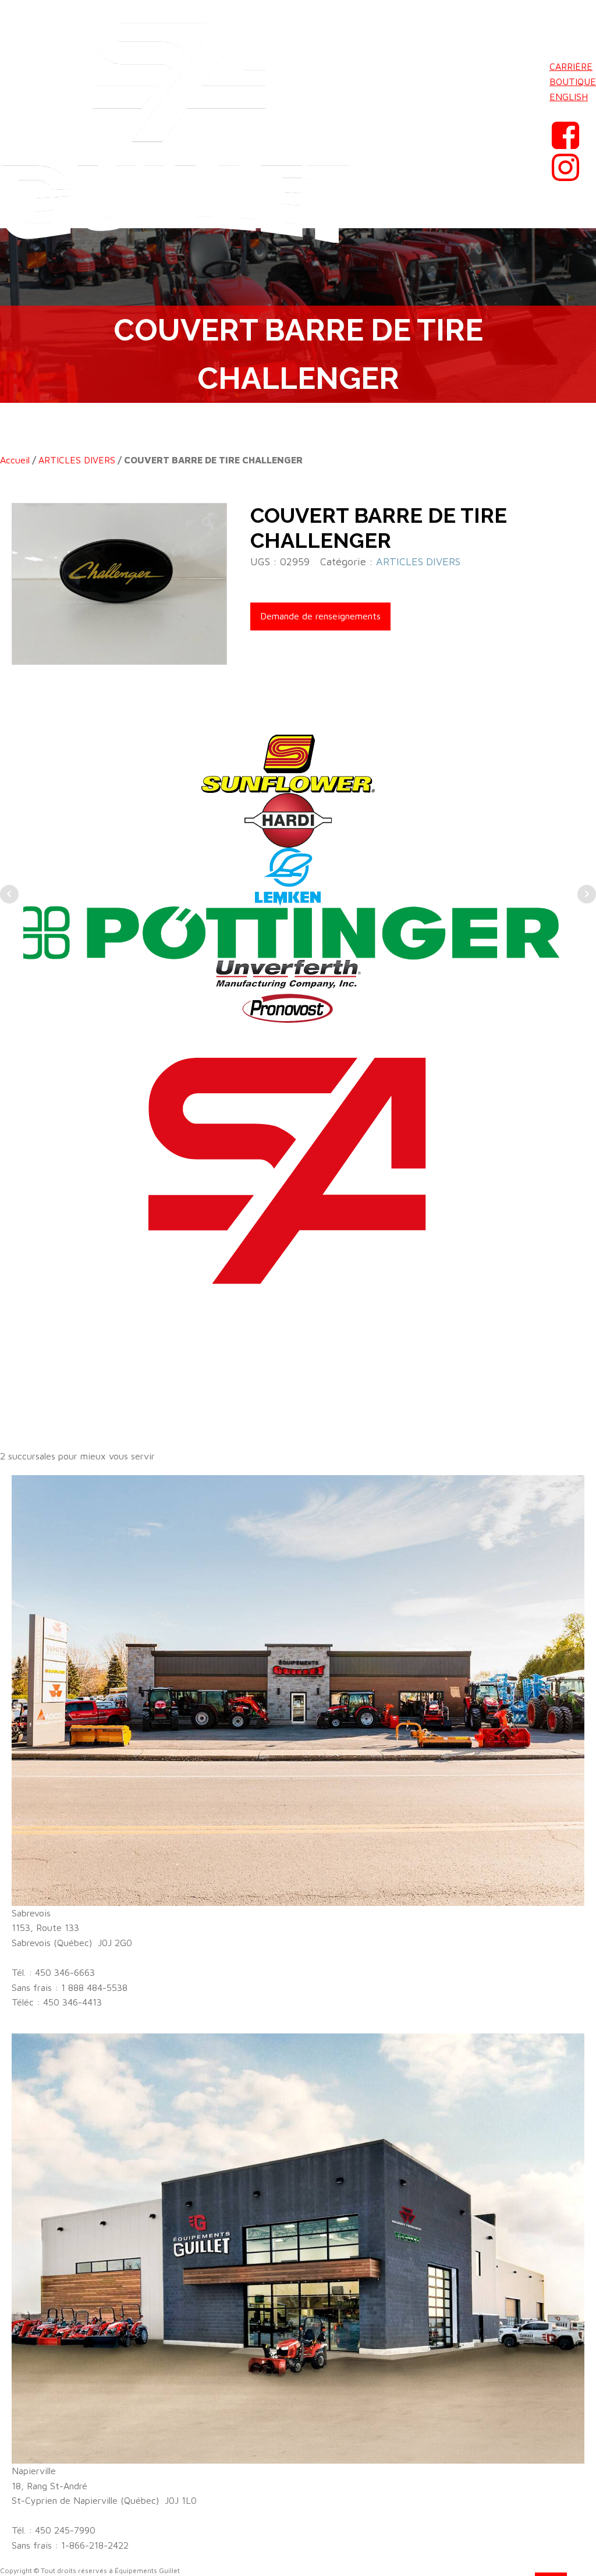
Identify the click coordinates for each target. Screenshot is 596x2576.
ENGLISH (569, 97)
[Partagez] (532, 13)
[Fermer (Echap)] (558, 13)
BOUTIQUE (573, 82)
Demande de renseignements (320, 616)
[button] (207, 523)
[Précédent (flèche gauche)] (20, 1288)
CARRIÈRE (571, 66)
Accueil (15, 460)
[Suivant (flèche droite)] (576, 1288)
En (555, 111)
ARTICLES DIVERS (77, 460)
